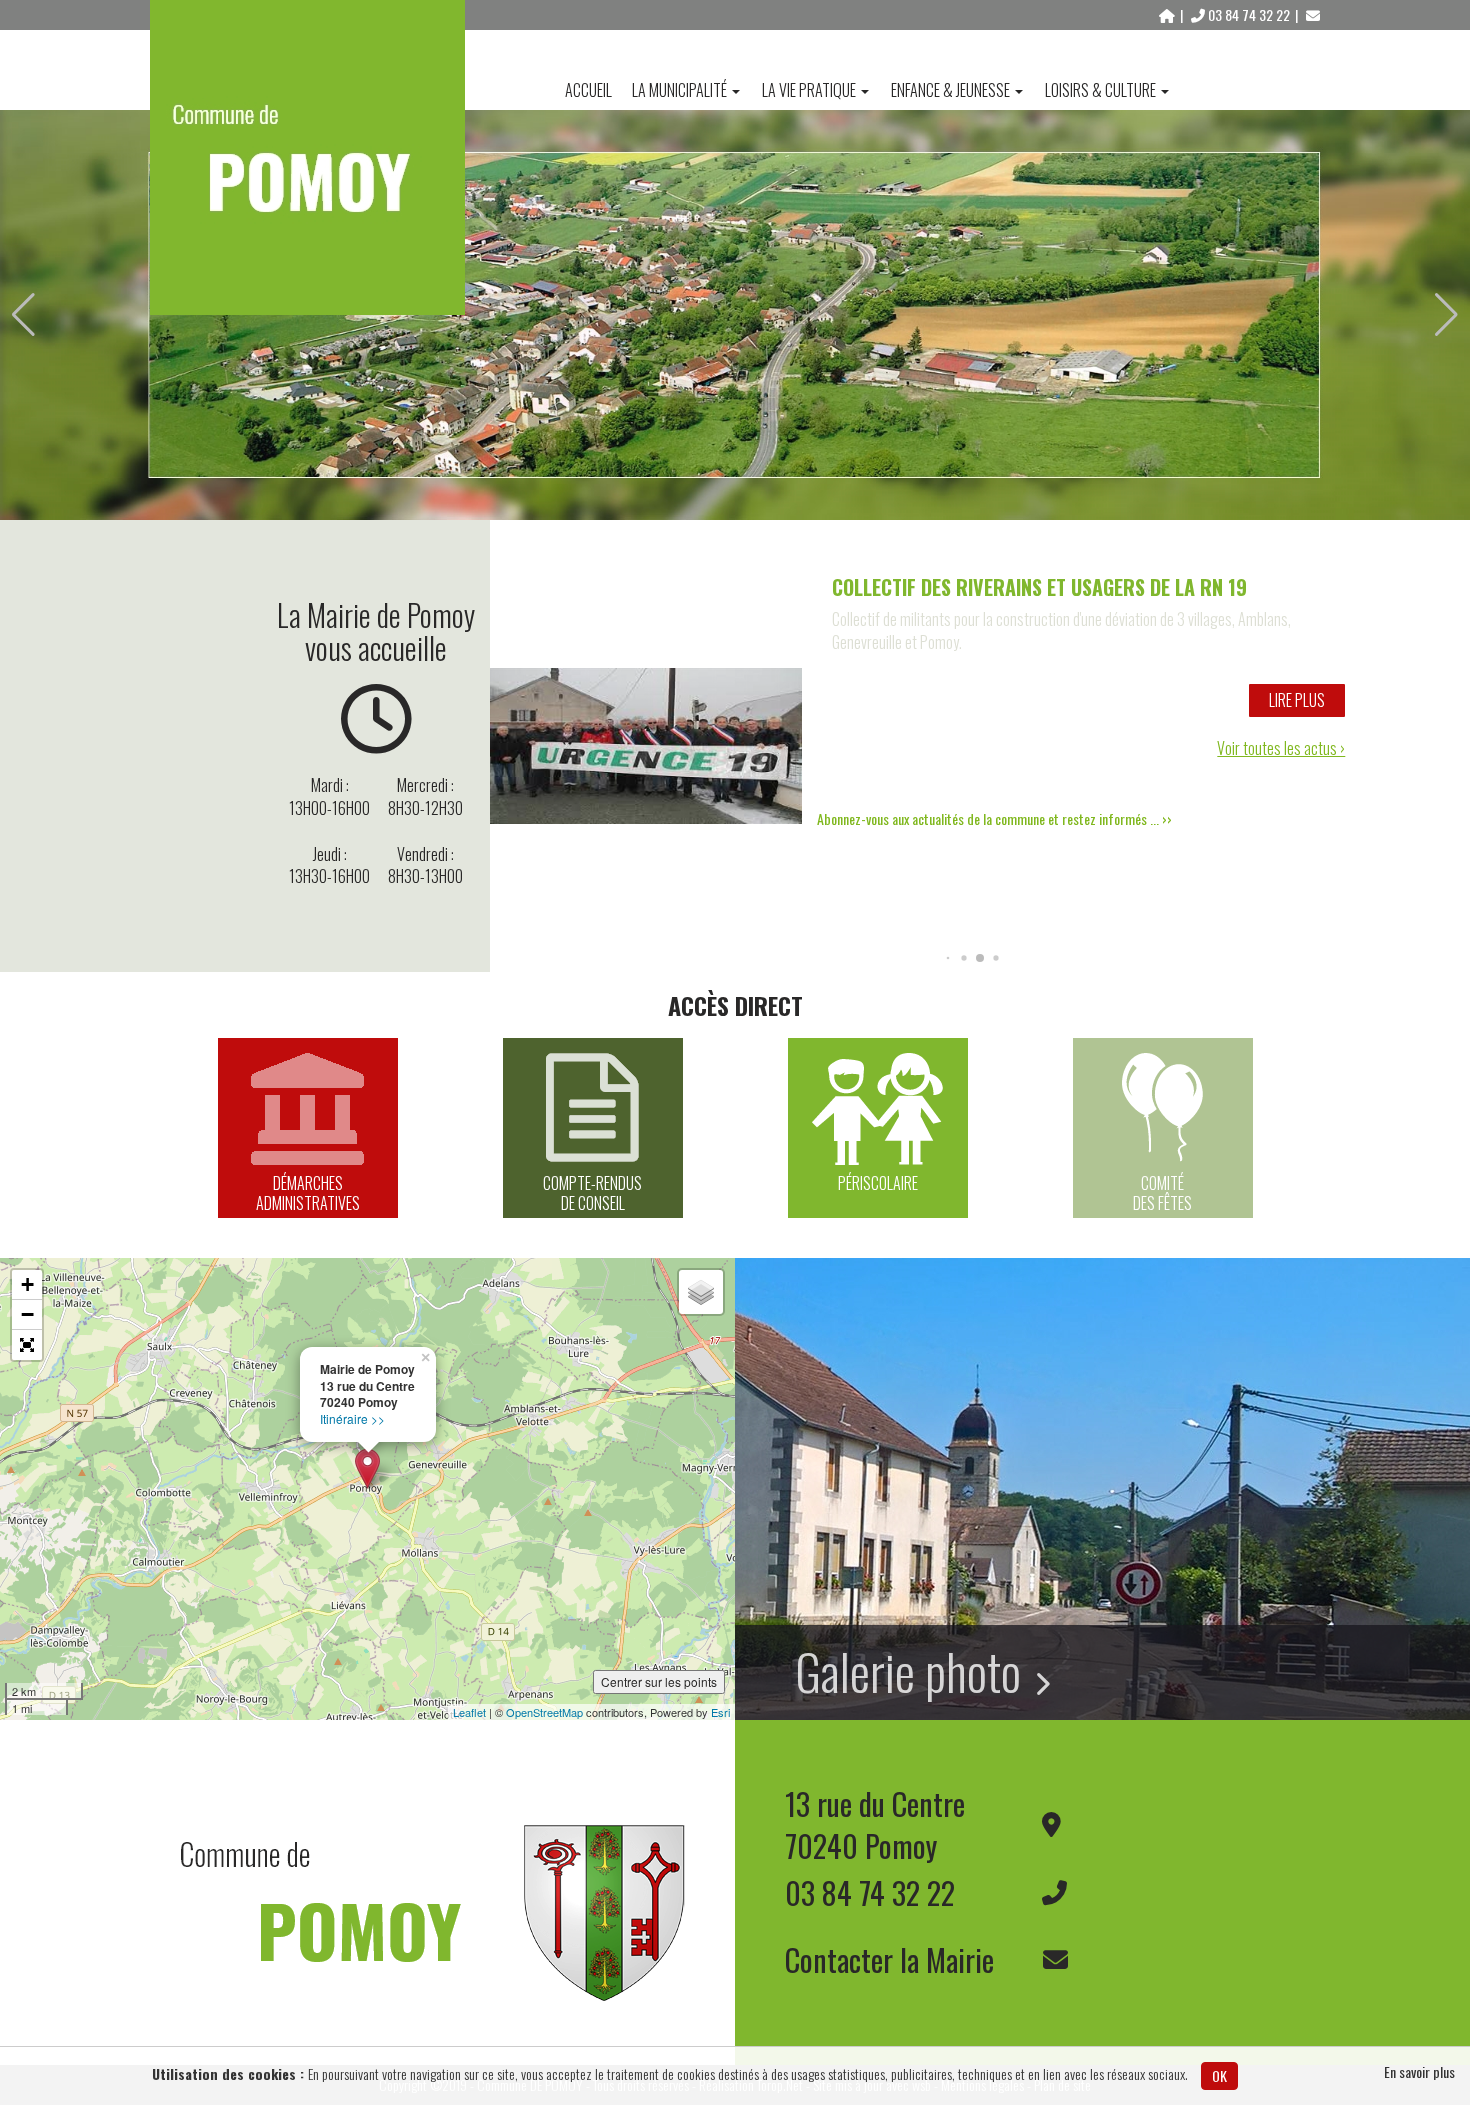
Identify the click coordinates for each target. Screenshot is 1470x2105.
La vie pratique (809, 90)
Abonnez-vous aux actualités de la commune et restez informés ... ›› (994, 819)
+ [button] (27, 1284)
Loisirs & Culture (1100, 90)
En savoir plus (1419, 2072)
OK (1219, 2075)
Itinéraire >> (352, 1418)
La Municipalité (679, 90)
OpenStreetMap (544, 1712)
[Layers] (701, 1292)
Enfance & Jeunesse (950, 90)
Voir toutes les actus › (1281, 748)
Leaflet (469, 1712)
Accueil (588, 90)
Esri (720, 1712)
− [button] (27, 1314)
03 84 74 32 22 (1249, 14)
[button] (23, 315)
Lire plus (1297, 700)
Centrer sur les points (659, 1681)
